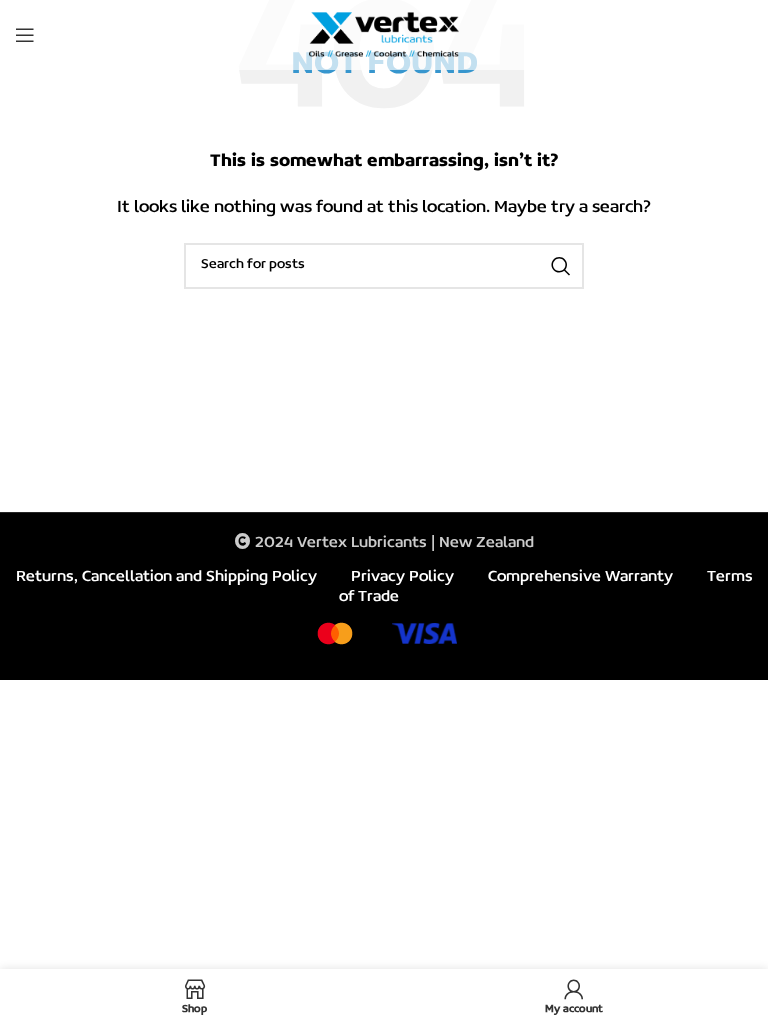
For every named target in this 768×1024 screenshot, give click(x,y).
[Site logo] (384, 35)
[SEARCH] (561, 266)
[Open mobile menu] (25, 35)
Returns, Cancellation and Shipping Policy (166, 577)
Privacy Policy (402, 577)
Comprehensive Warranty (580, 577)
